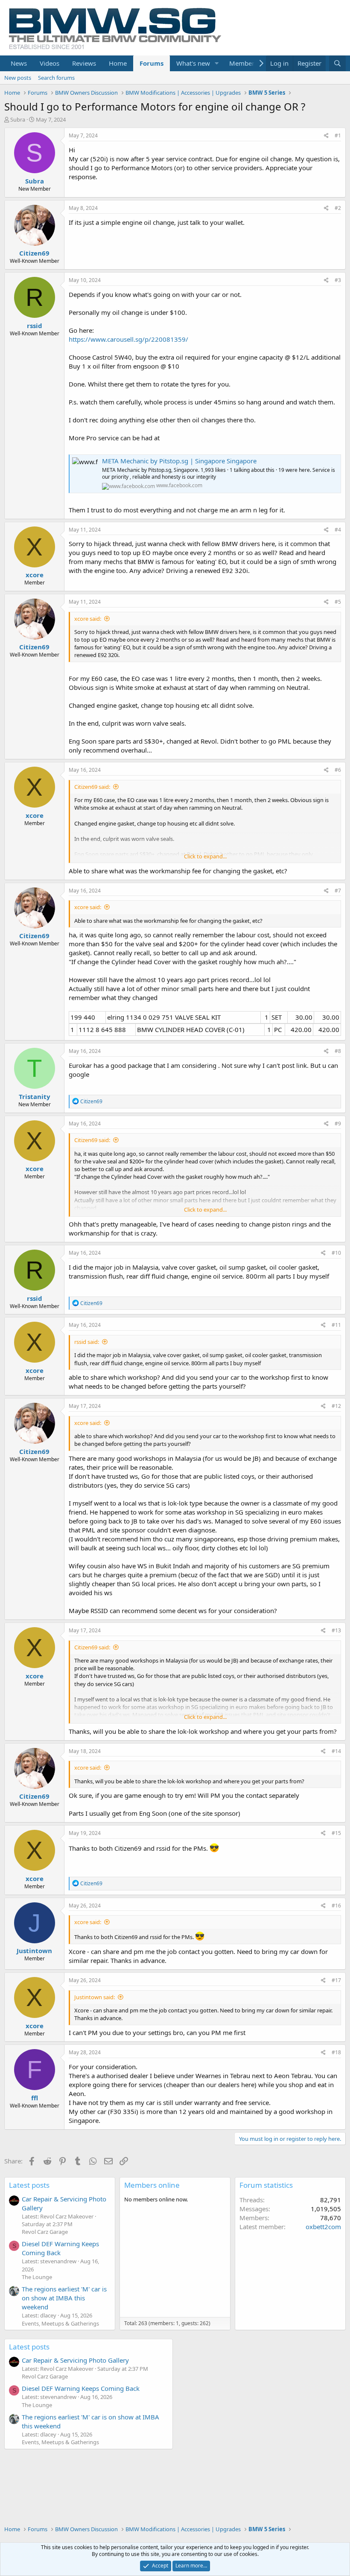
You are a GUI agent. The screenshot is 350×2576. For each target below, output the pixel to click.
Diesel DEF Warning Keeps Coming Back (60, 2248)
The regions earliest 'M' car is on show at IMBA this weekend (64, 2298)
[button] (217, 63)
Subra (18, 119)
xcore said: (88, 619)
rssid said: (87, 1342)
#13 (336, 1630)
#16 (336, 1906)
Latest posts (29, 2185)
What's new (193, 63)
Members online (152, 2185)
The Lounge (37, 2277)
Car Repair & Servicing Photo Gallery (75, 2360)
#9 (338, 1124)
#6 (338, 770)
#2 (338, 208)
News (19, 63)
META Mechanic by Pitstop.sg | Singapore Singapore (179, 461)
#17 (336, 1980)
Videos (50, 63)
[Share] (326, 136)
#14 (336, 1751)
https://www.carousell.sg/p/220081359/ (128, 339)
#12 (336, 1406)
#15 (336, 1833)
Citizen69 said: (92, 787)
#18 (336, 2052)
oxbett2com (323, 2227)
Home (118, 63)
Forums (152, 63)
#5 (338, 602)
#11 (336, 1325)
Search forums (56, 78)
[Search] (337, 63)
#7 (338, 891)
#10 (336, 1253)
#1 (338, 135)
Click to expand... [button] (205, 856)
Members (243, 63)
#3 (338, 280)
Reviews (84, 63)
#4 (338, 530)
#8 (338, 1051)
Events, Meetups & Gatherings (60, 2323)
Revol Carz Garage (45, 2232)
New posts (18, 78)
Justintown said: (95, 1997)
